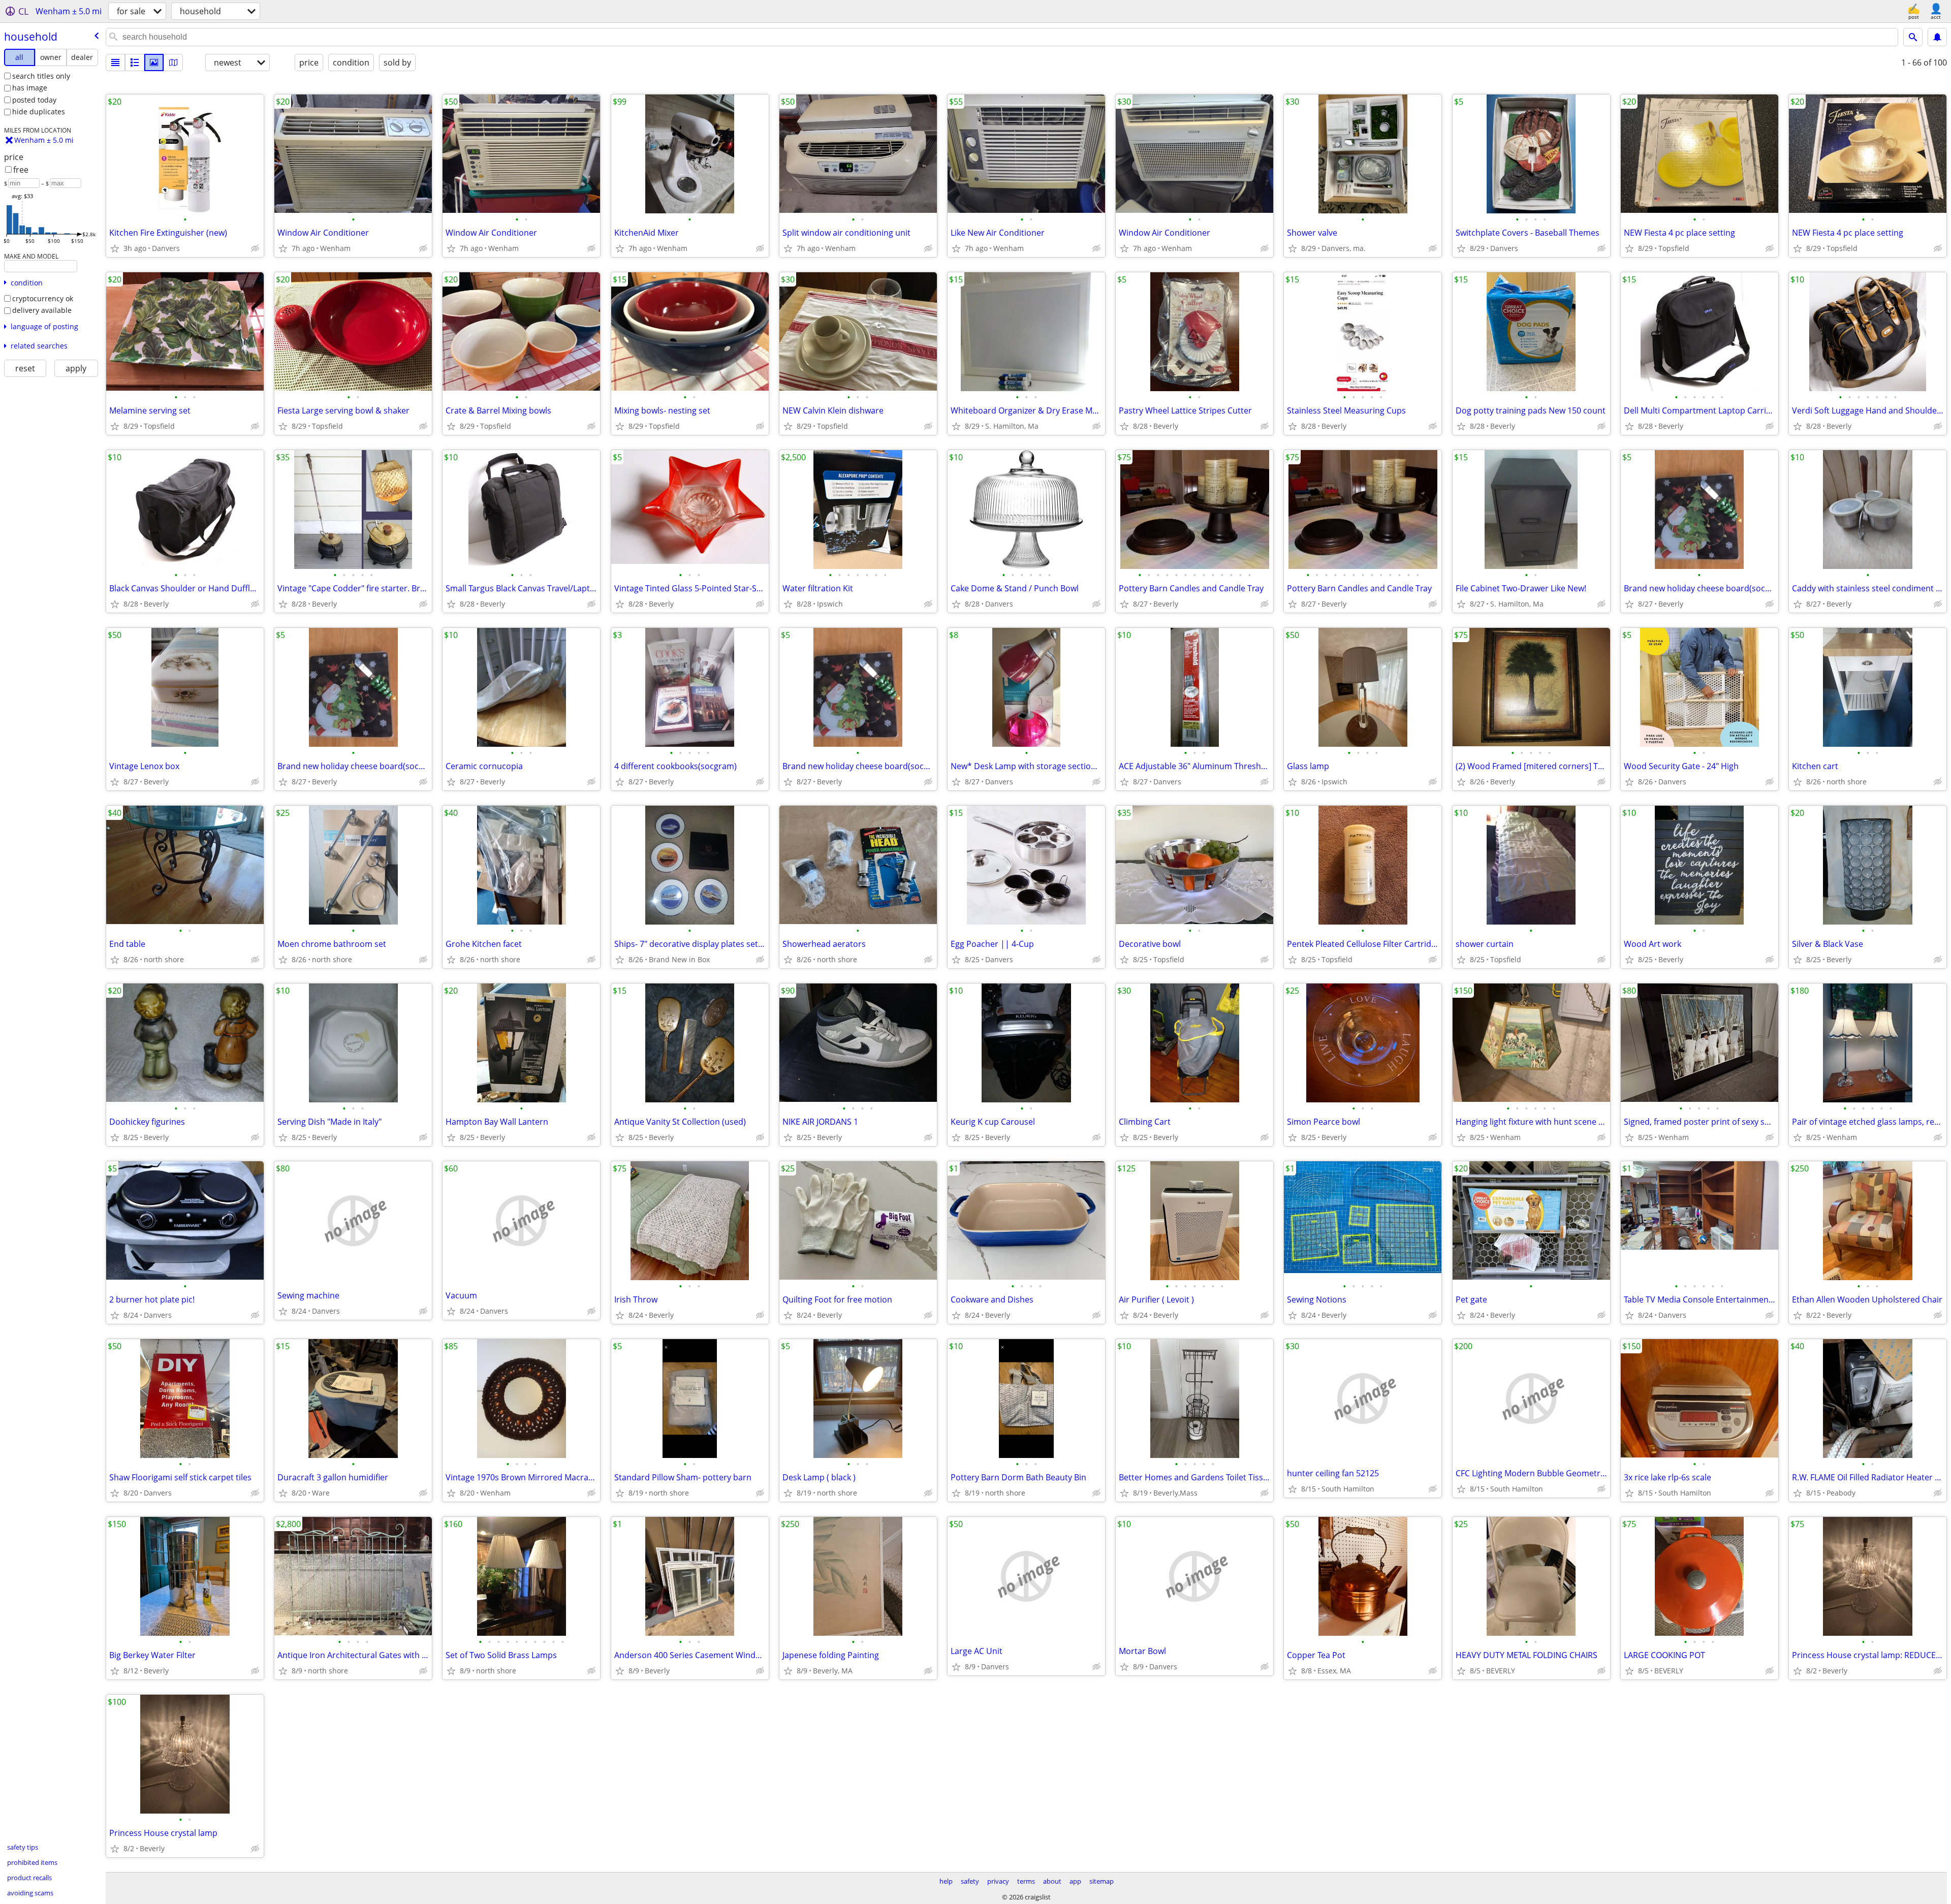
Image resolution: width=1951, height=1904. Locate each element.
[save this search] (1937, 37)
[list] (115, 62)
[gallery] (154, 62)
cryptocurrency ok (43, 298)
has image (30, 88)
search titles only (41, 76)
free (21, 170)
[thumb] (135, 62)
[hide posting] (255, 248)
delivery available (42, 310)
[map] (173, 62)
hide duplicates (39, 112)
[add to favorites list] (115, 248)
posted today (34, 100)
